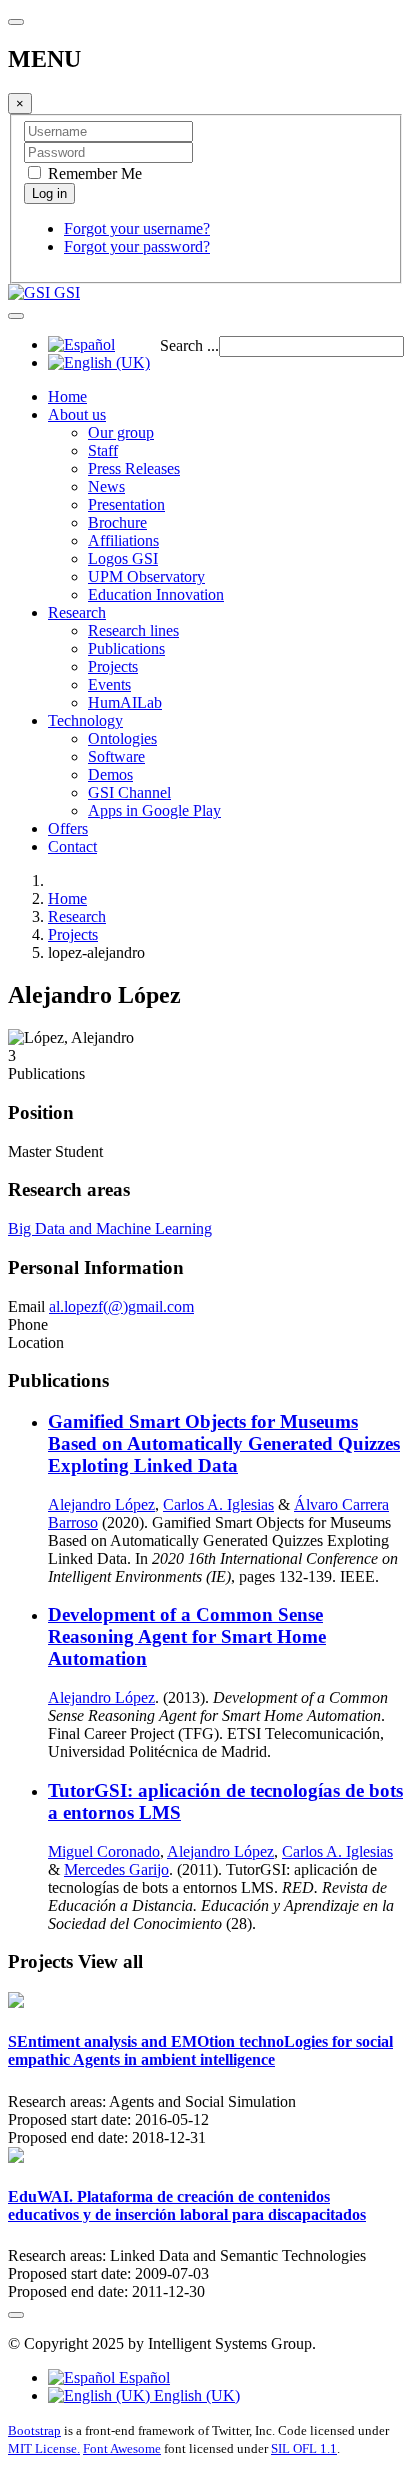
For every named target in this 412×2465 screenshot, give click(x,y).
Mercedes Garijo (116, 1869)
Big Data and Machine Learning (110, 1228)
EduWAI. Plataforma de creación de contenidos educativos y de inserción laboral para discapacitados (187, 2205)
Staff (103, 450)
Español (142, 2377)
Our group (121, 432)
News (106, 486)
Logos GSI (123, 558)
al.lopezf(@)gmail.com (121, 1306)
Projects (113, 666)
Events (109, 684)
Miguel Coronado (104, 1851)
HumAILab (125, 702)
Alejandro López (101, 1504)
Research (77, 612)
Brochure (117, 522)
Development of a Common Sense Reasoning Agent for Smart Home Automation (187, 1636)
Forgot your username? (137, 228)
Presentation (126, 504)
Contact (72, 846)
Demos (110, 774)
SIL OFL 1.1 (304, 2448)
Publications (126, 648)
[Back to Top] (16, 2315)
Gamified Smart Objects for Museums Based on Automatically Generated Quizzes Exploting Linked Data (224, 1443)
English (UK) (195, 2395)
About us (77, 414)
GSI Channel (129, 792)
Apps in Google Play (154, 810)
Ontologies (122, 738)
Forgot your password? (137, 246)
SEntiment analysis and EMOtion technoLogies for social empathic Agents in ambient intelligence (200, 2050)
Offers (68, 828)
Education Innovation (156, 594)
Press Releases (134, 468)
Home (67, 396)
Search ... (189, 345)
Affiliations (123, 540)
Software (116, 756)
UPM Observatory (146, 576)
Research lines (133, 630)
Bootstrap (34, 2430)
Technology (85, 720)
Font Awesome (122, 2448)
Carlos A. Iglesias (218, 1504)
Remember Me (93, 173)
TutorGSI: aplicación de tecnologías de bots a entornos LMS (225, 1801)
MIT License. (44, 2448)
